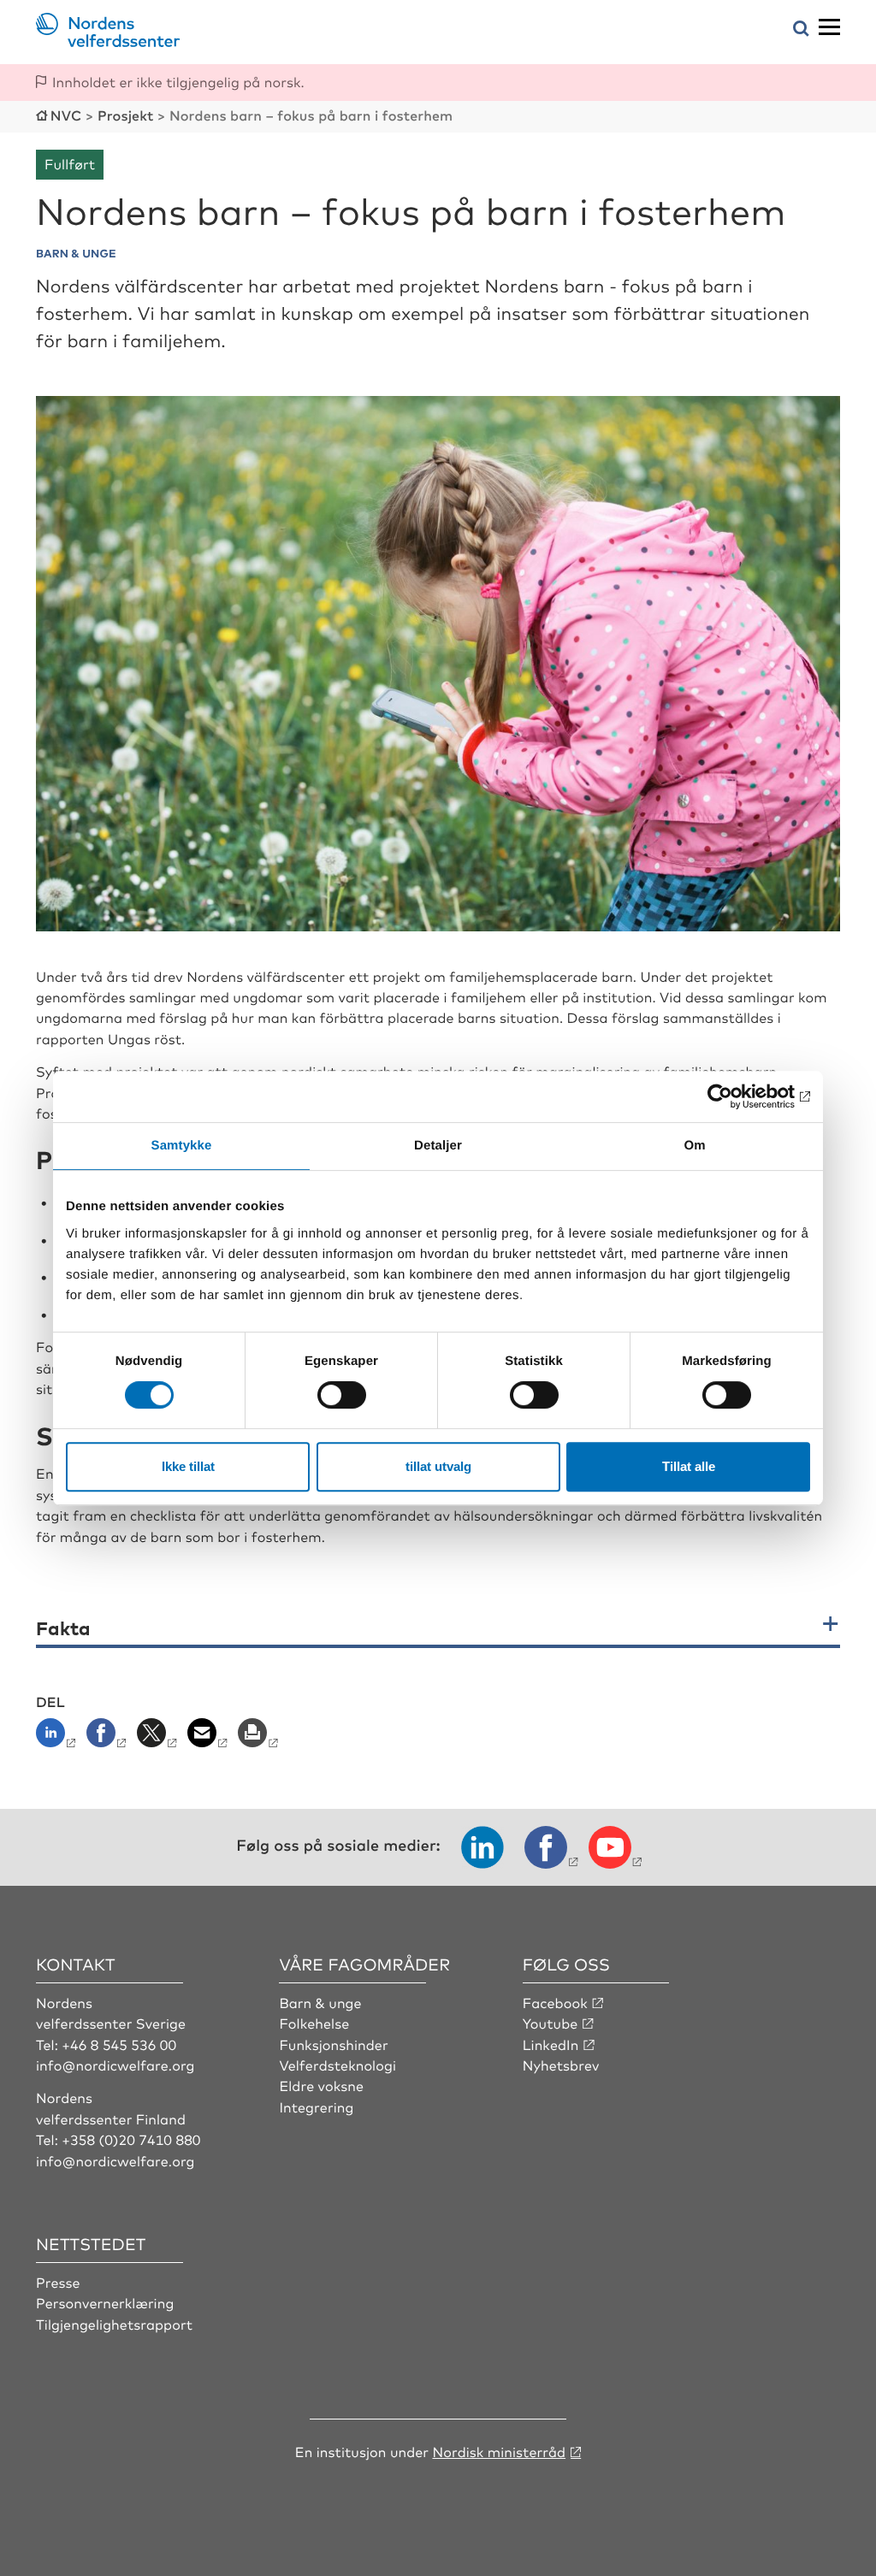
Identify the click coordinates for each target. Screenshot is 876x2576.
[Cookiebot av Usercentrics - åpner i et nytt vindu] (735, 1096)
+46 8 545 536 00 (119, 2044)
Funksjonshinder (333, 2044)
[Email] (209, 1738)
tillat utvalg (438, 1466)
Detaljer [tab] (438, 1146)
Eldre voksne (321, 2085)
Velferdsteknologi (337, 2065)
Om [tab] (694, 1146)
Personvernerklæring (105, 2302)
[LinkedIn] (59, 1738)
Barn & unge (320, 2002)
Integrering (316, 2106)
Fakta (63, 1628)
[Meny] (829, 27)
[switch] (342, 1395)
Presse (58, 2282)
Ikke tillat (188, 1466)
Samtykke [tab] (182, 1146)
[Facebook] (108, 1738)
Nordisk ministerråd (499, 2451)
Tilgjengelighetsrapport (114, 2324)
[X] (159, 1738)
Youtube (550, 2023)
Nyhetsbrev (561, 2065)
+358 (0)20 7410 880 (131, 2139)
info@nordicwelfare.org (115, 2065)
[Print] (260, 1738)
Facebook (555, 2002)
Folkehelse (314, 2023)
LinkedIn (551, 2044)
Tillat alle (689, 1466)
